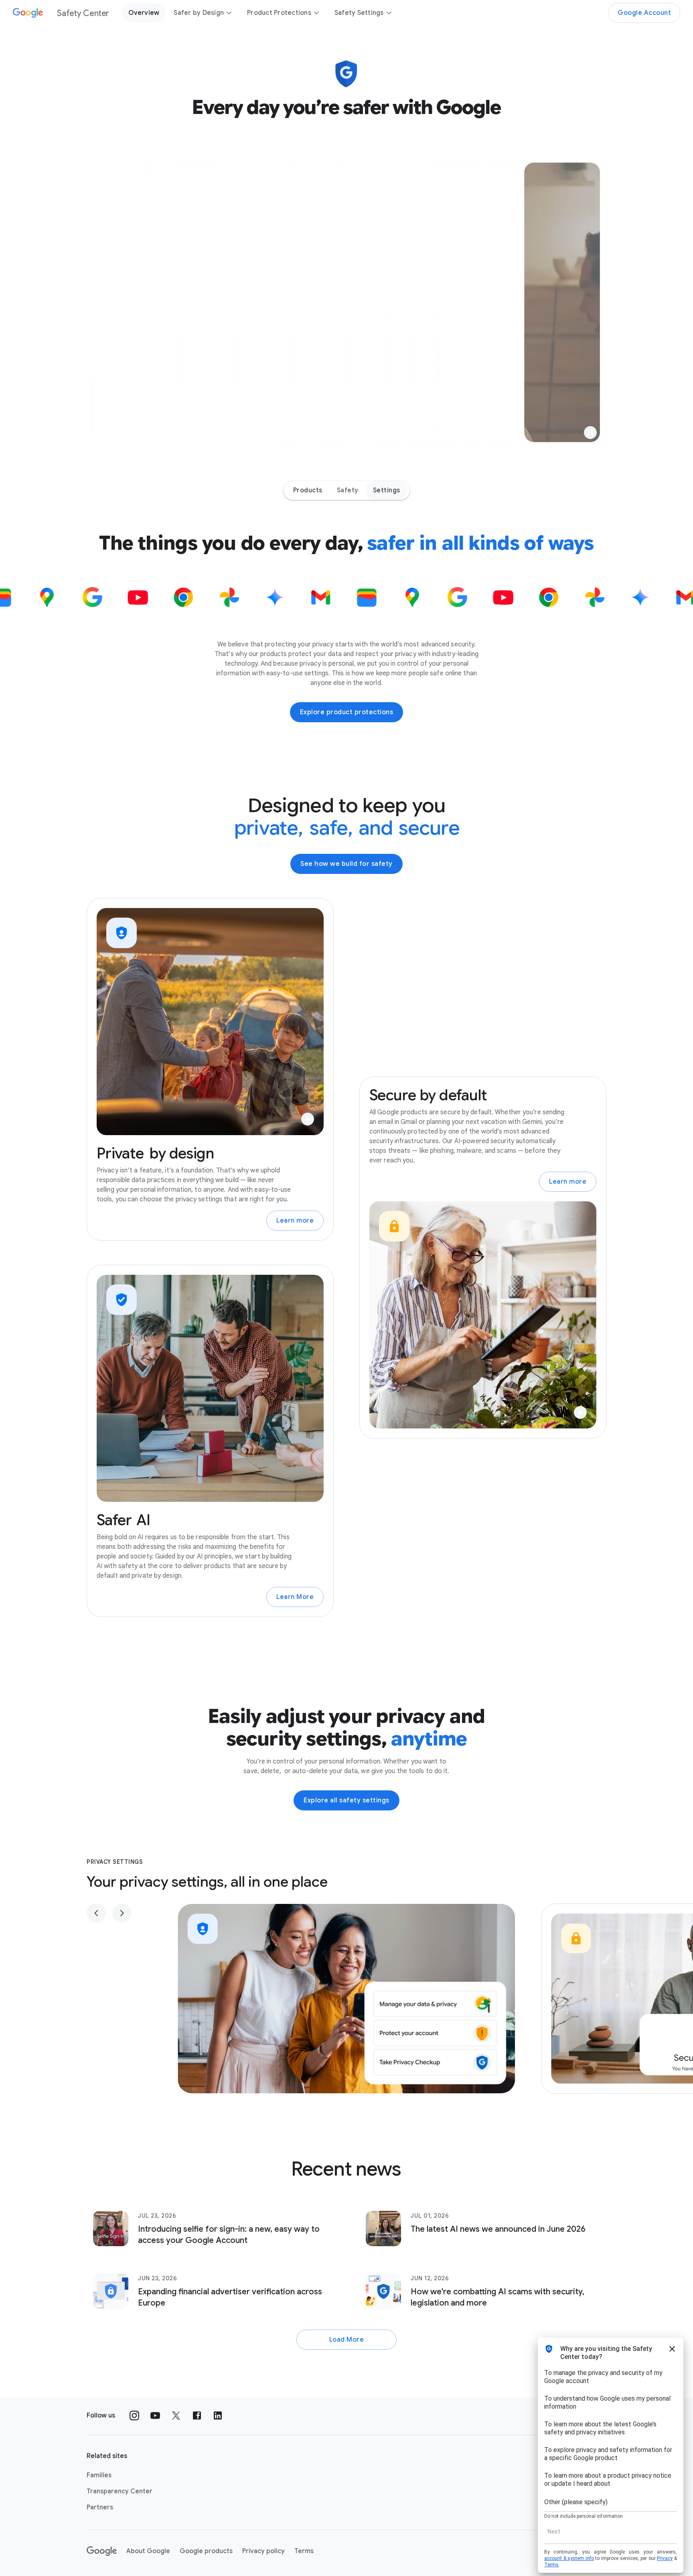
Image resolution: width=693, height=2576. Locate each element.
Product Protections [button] (279, 13)
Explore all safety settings (346, 1800)
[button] (590, 433)
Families (99, 2475)
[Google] (102, 2551)
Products (308, 490)
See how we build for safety (346, 864)
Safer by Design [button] (199, 13)
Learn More (295, 1597)
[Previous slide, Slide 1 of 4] (96, 1913)
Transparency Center (120, 2491)
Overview (144, 13)
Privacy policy (263, 2551)
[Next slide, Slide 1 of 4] (122, 1913)
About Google (148, 2551)
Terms (304, 2551)
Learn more (295, 1221)
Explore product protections (347, 712)
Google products (206, 2551)
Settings (387, 490)
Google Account (644, 13)
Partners (100, 2507)
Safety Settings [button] (359, 13)
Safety (348, 490)
